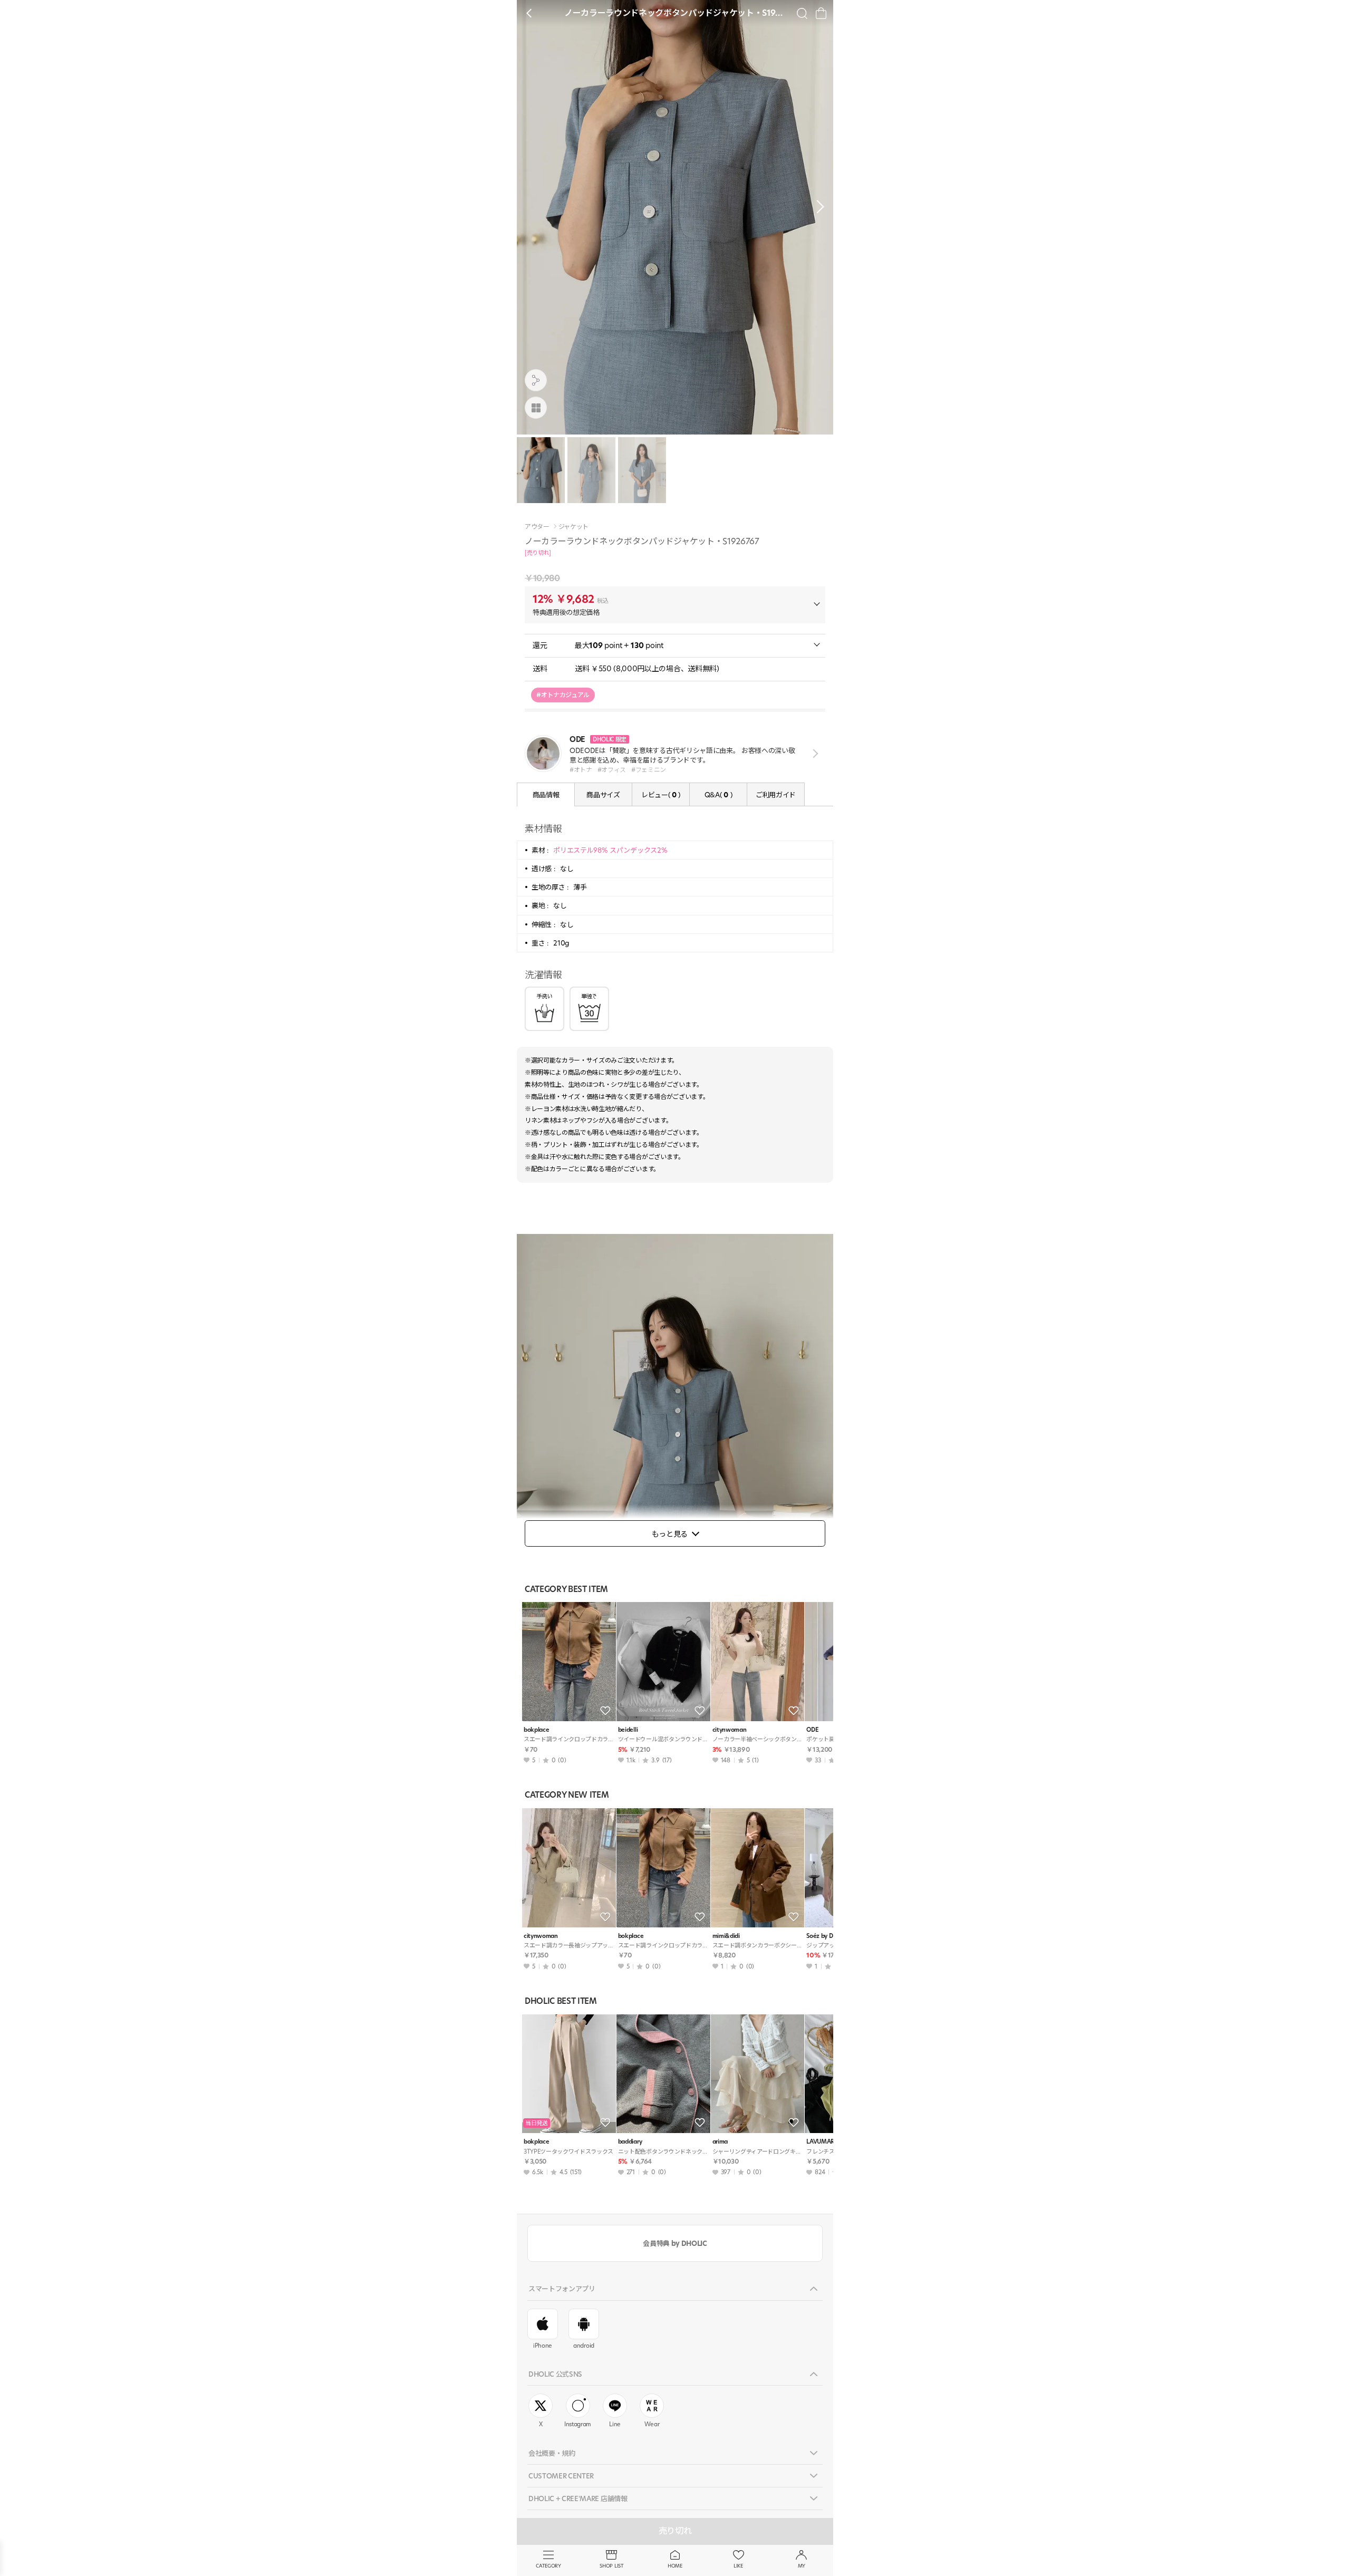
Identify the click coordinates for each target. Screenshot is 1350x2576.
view (813, 754)
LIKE (738, 2566)
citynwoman (730, 1730)
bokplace (536, 1730)
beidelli (628, 1730)
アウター (537, 527)
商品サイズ (603, 795)
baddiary (630, 2142)
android (584, 2346)
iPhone (543, 2346)
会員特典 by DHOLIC (675, 2243)
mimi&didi (726, 1936)
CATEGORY (548, 2566)
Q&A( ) (718, 795)
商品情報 (546, 795)
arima (720, 2142)
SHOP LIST (611, 2566)
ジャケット (573, 527)
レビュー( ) (661, 795)
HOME (675, 2566)
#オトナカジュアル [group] (563, 695)
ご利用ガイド (776, 795)
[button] (817, 207)
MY (802, 2566)
